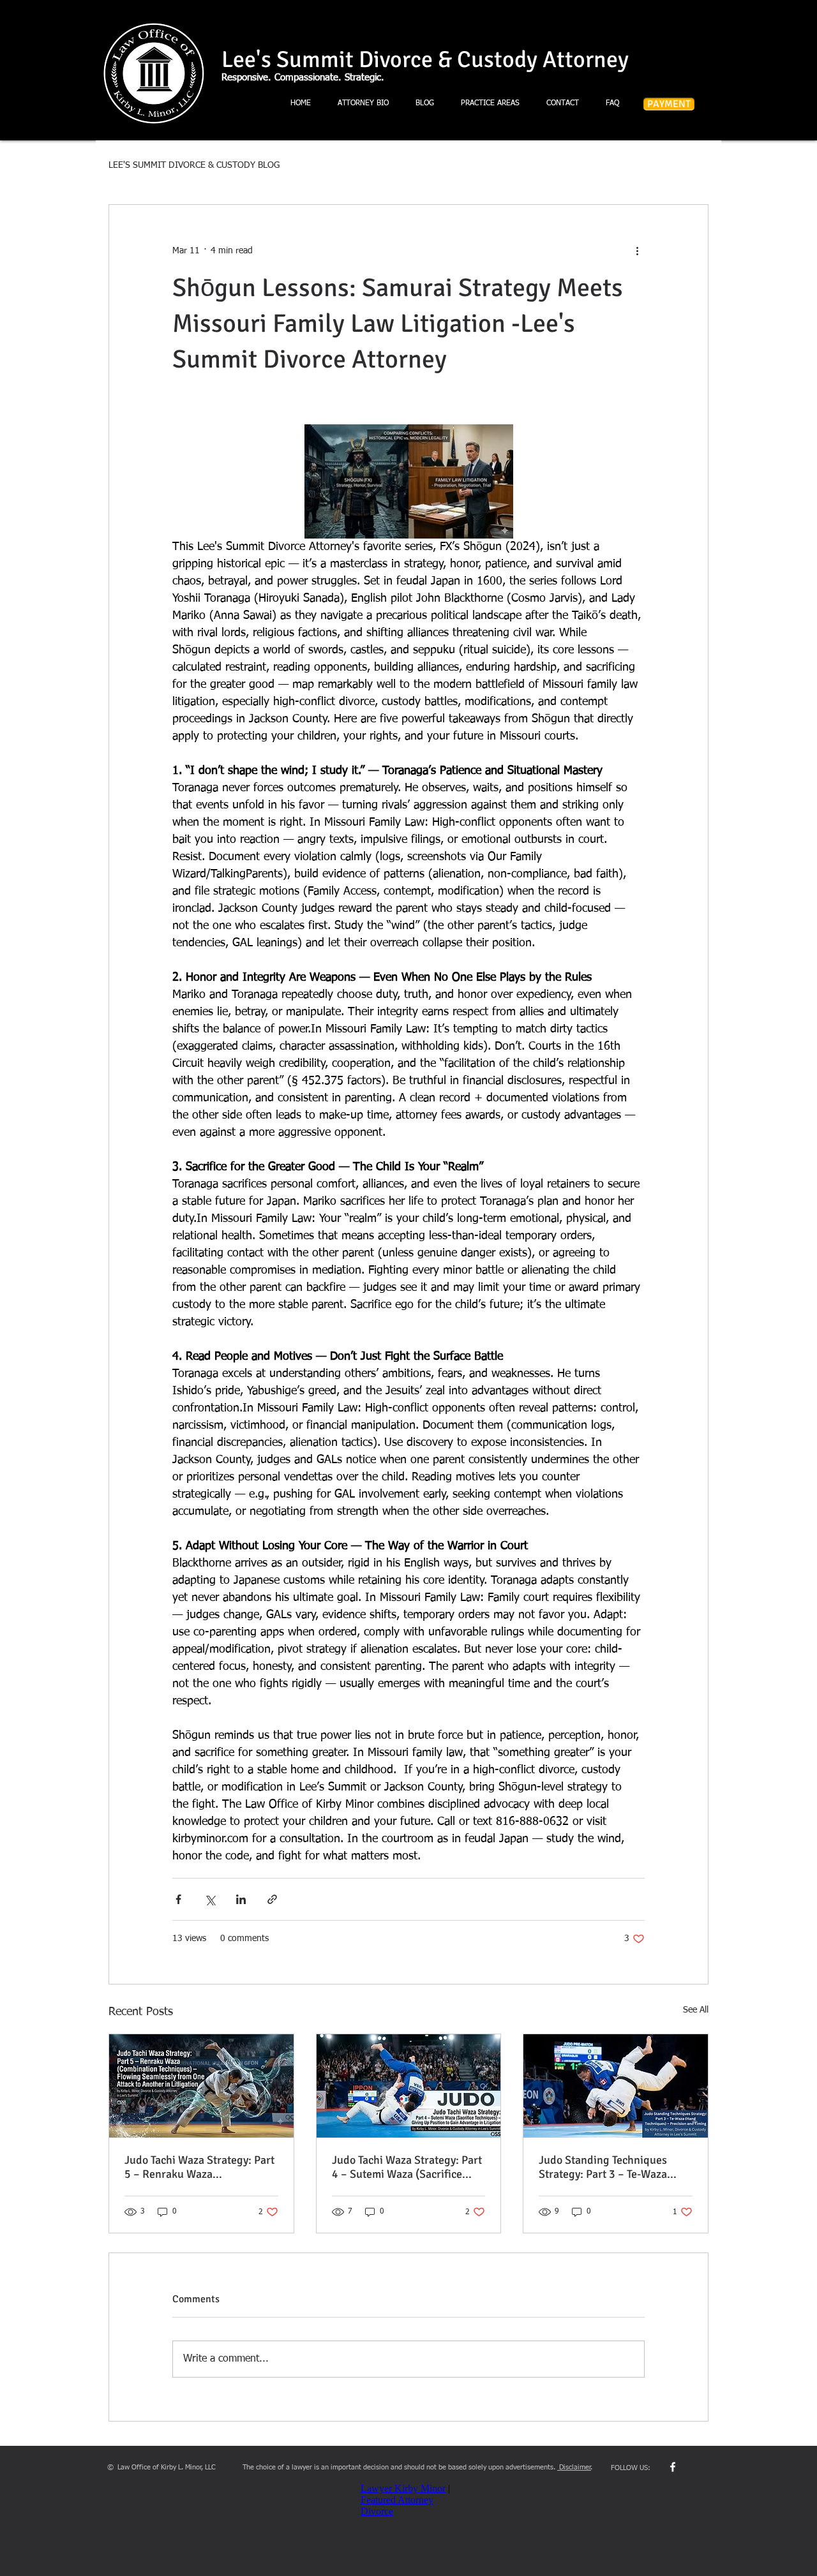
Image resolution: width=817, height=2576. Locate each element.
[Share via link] (272, 1899)
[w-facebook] (673, 2467)
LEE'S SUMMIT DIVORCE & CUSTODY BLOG (194, 165)
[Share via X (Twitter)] (210, 1899)
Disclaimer (574, 2467)
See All (696, 2010)
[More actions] (637, 251)
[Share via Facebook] (178, 1899)
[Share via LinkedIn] (241, 1899)
